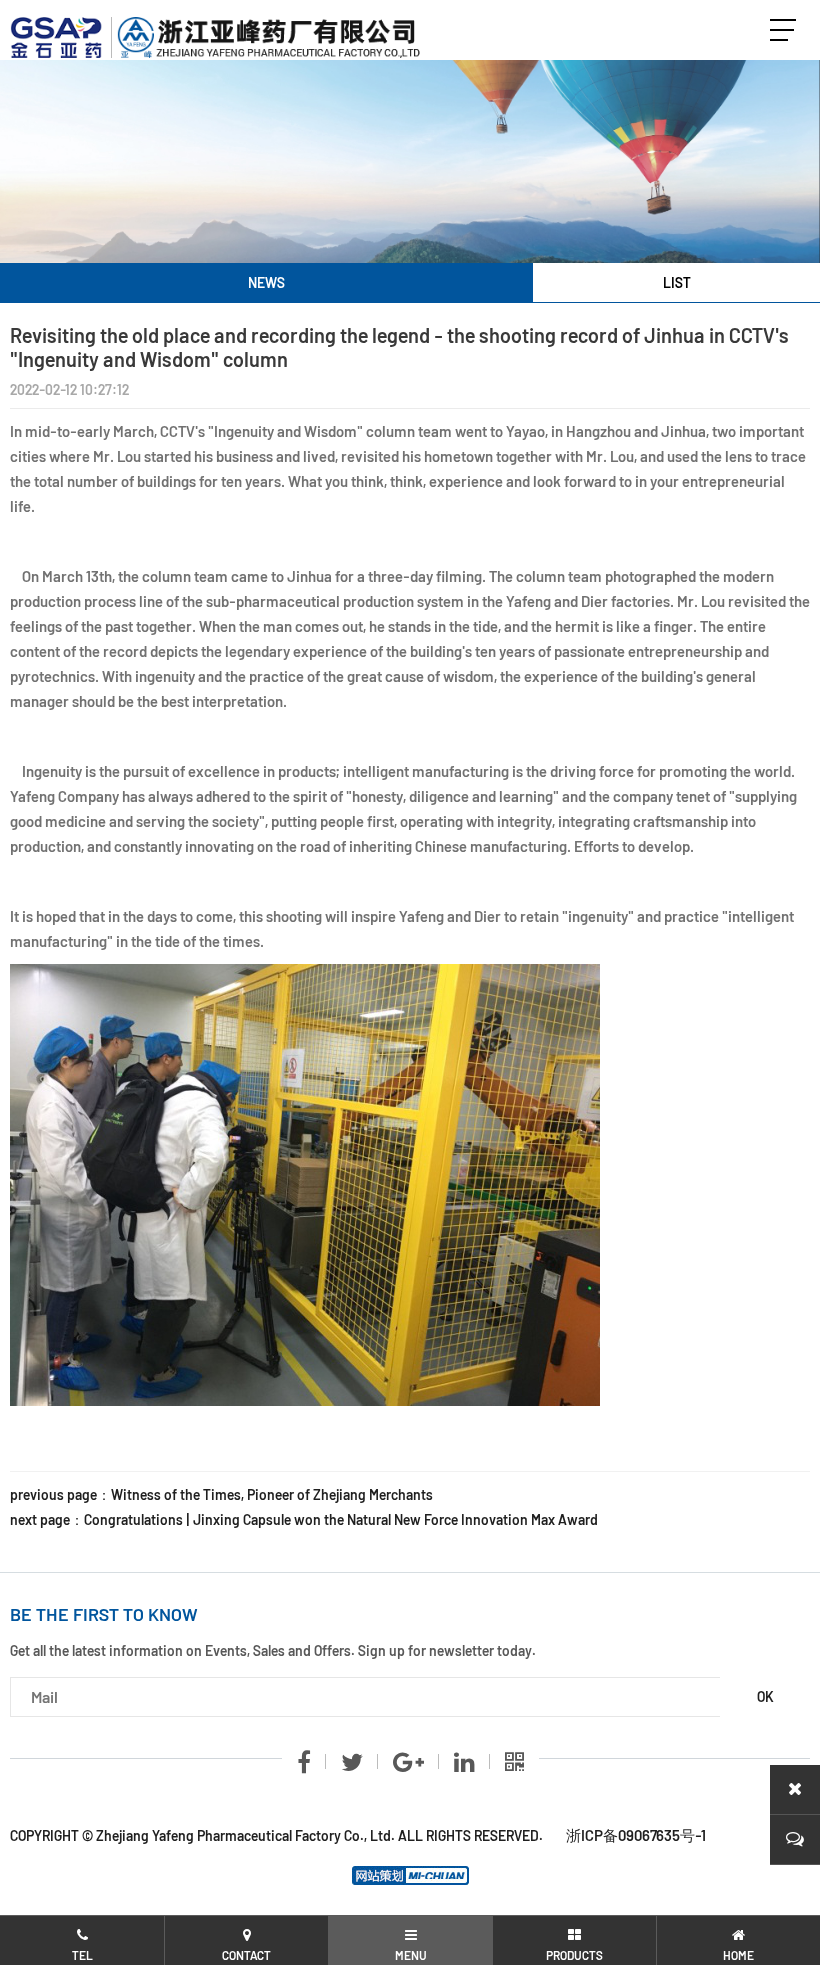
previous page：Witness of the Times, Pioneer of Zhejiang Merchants (221, 1494)
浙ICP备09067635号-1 (636, 1835)
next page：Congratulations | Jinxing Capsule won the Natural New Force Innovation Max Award (304, 1519)
